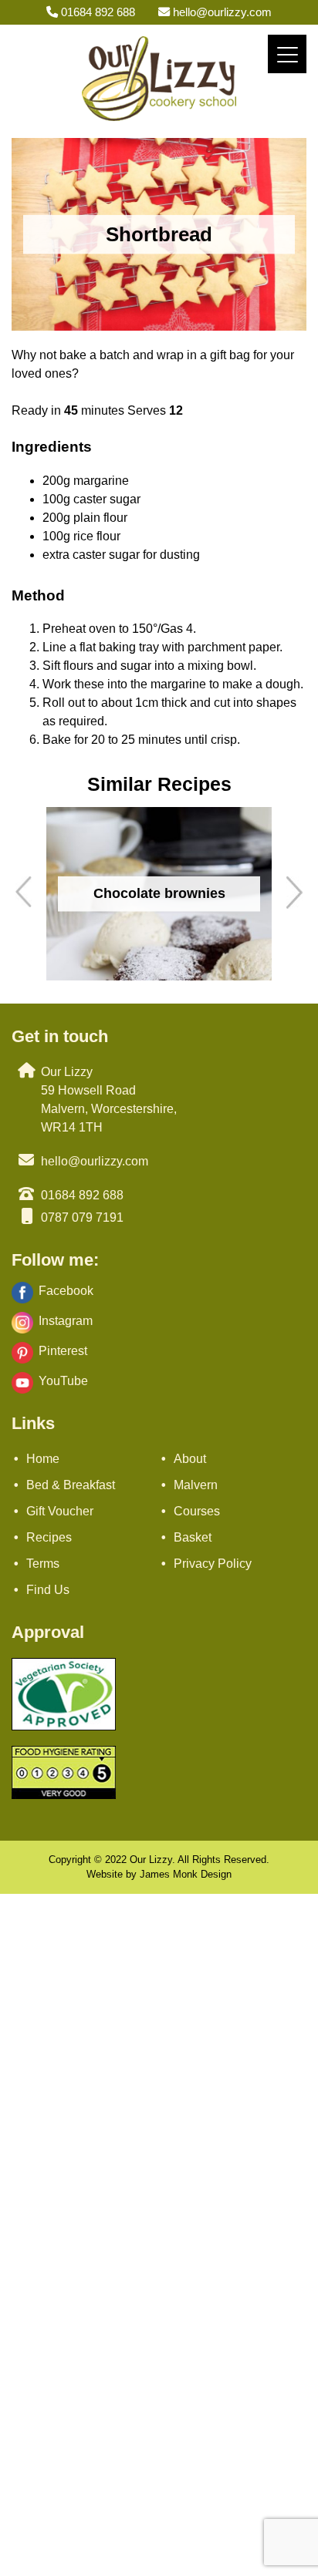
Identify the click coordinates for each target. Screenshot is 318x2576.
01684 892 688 (96, 12)
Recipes (49, 1537)
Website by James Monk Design (159, 1874)
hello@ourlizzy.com (221, 12)
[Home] (159, 117)
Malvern (196, 1485)
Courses (197, 1511)
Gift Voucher (60, 1511)
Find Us (48, 1590)
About (190, 1459)
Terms (43, 1564)
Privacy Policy (213, 1564)
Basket (193, 1537)
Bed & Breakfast (71, 1485)
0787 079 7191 (82, 1217)
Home (43, 1459)
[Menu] (287, 54)
